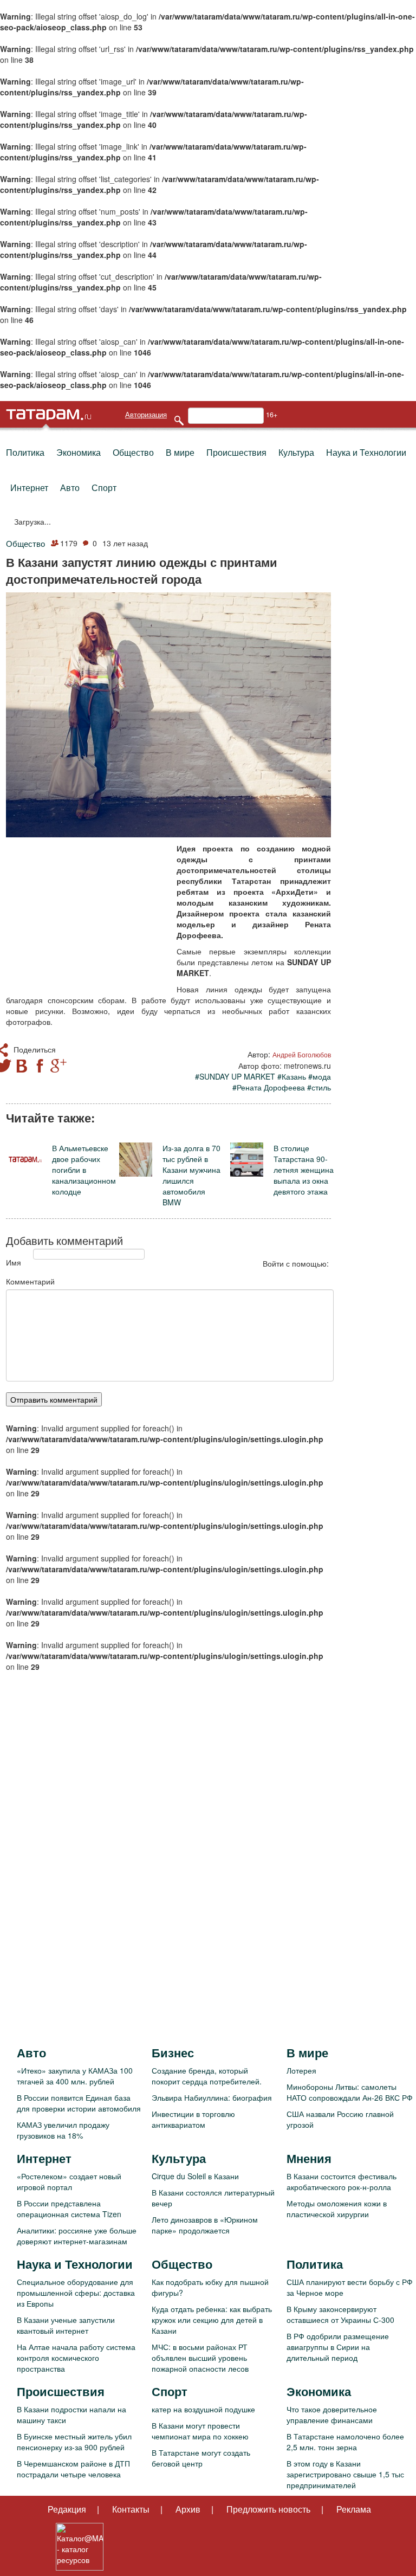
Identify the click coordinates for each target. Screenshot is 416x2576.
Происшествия (236, 452)
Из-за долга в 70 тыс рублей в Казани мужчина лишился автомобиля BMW (191, 1175)
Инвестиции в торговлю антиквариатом (193, 2119)
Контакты (131, 2509)
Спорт (104, 488)
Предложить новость (268, 2509)
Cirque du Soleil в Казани (195, 2176)
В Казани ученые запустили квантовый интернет (66, 2325)
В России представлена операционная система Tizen (69, 2209)
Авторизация (146, 415)
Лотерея (301, 2070)
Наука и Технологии (366, 452)
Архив (188, 2509)
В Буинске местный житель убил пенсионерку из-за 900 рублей (74, 2442)
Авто (70, 488)
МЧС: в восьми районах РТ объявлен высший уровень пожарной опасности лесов (200, 2358)
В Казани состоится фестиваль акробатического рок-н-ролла (342, 2181)
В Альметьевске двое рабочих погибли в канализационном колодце (84, 1170)
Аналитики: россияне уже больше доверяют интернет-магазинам (77, 2236)
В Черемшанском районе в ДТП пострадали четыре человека (73, 2469)
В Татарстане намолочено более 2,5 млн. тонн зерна (345, 2442)
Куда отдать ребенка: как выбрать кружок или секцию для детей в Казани (212, 2320)
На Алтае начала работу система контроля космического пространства (76, 2358)
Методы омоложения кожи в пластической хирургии (337, 2209)
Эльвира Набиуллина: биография (212, 2097)
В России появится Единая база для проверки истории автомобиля (79, 2103)
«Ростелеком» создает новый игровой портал (69, 2181)
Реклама (354, 2509)
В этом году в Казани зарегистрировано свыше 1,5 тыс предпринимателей (345, 2474)
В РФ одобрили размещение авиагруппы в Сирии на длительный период (338, 2347)
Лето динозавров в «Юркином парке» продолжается (205, 2225)
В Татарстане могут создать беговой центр (201, 2458)
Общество (133, 452)
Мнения (309, 2158)
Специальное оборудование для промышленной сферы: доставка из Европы (76, 2293)
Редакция (67, 2509)
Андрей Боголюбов (302, 1054)
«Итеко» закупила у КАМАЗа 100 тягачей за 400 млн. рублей (75, 2076)
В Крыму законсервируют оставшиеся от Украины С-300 (340, 2314)
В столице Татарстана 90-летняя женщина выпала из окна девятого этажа (304, 1170)
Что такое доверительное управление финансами (332, 2414)
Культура (296, 452)
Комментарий (30, 1281)
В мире (180, 452)
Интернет (29, 488)
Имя (14, 1262)
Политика (25, 452)
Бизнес (173, 2052)
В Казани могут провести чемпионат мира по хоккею (200, 2431)
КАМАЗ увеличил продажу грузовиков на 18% (63, 2130)
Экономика (79, 452)
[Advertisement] (87, 913)
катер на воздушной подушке (203, 2409)
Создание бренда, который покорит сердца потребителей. (207, 2076)
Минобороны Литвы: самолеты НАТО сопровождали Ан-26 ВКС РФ (350, 2092)
